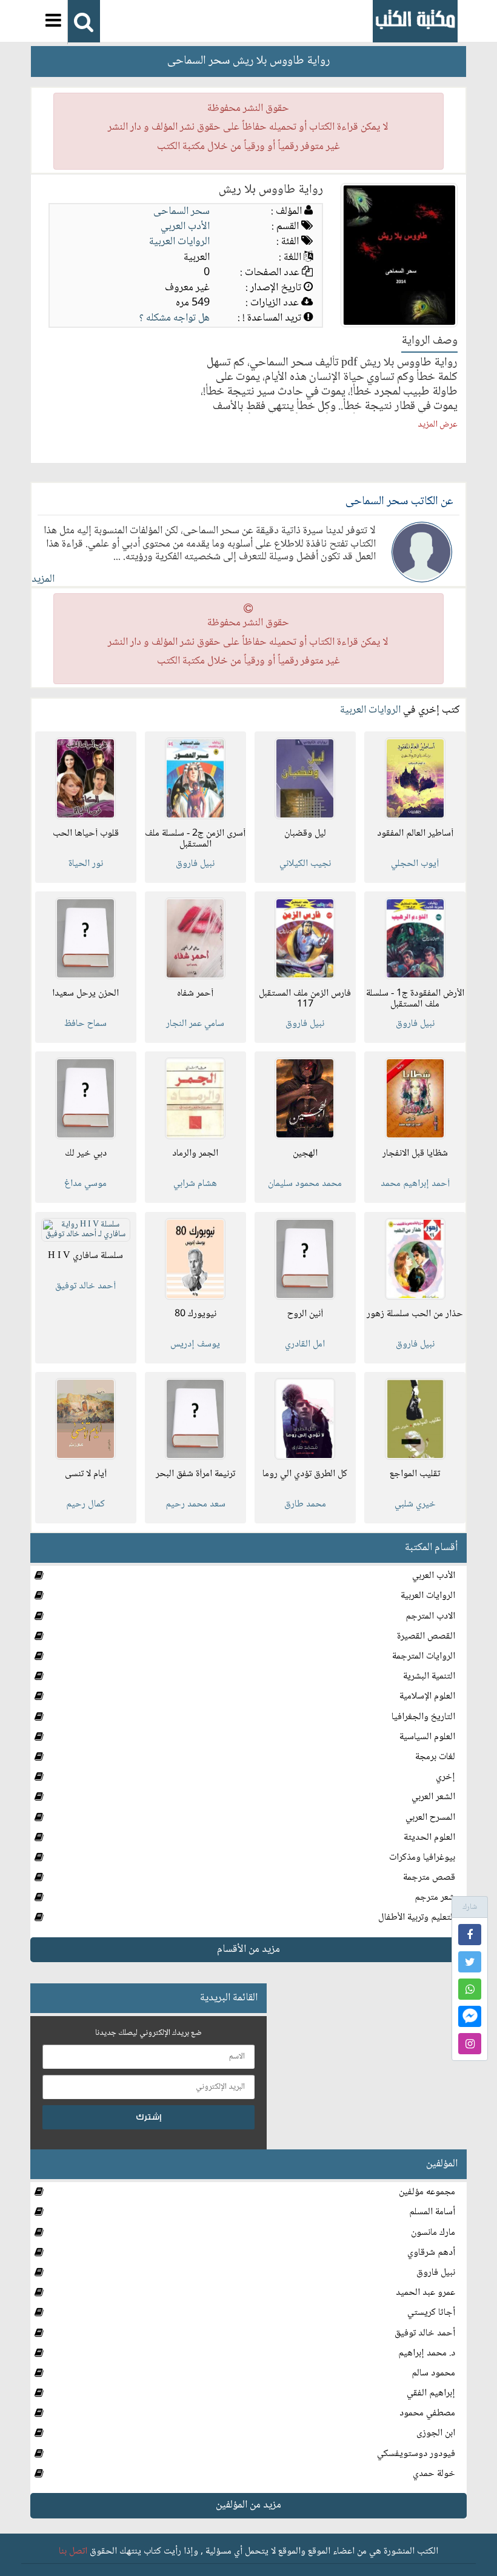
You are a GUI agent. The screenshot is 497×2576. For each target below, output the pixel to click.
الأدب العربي (185, 227)
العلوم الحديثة (429, 1838)
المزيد (43, 579)
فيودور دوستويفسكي (416, 2454)
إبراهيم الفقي (431, 2393)
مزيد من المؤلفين (248, 2505)
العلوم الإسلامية (427, 1696)
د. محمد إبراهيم (427, 2353)
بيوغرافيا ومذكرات (422, 1858)
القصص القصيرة (426, 1636)
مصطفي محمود (427, 2413)
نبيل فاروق (436, 2273)
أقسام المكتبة (431, 1548)
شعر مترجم (435, 1898)
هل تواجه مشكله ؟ (175, 318)
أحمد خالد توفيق (425, 2333)
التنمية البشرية (429, 1676)
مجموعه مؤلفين (427, 2192)
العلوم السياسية (427, 1737)
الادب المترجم (430, 1616)
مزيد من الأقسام (248, 1949)
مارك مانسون (433, 2233)
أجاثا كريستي (431, 2313)
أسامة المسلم (432, 2212)
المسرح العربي (430, 1818)
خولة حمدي (434, 2474)
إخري (445, 1777)
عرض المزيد (438, 425)
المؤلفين (442, 2164)
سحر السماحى (182, 211)
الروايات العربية (179, 242)
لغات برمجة (435, 1757)
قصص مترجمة (429, 1878)
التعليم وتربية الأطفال (417, 1918)
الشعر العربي (433, 1797)
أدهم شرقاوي (431, 2253)
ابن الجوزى (436, 2433)
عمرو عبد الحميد (425, 2293)
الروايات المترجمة (424, 1656)
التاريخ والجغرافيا (423, 1717)
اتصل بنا (73, 2551)
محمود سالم (433, 2373)
